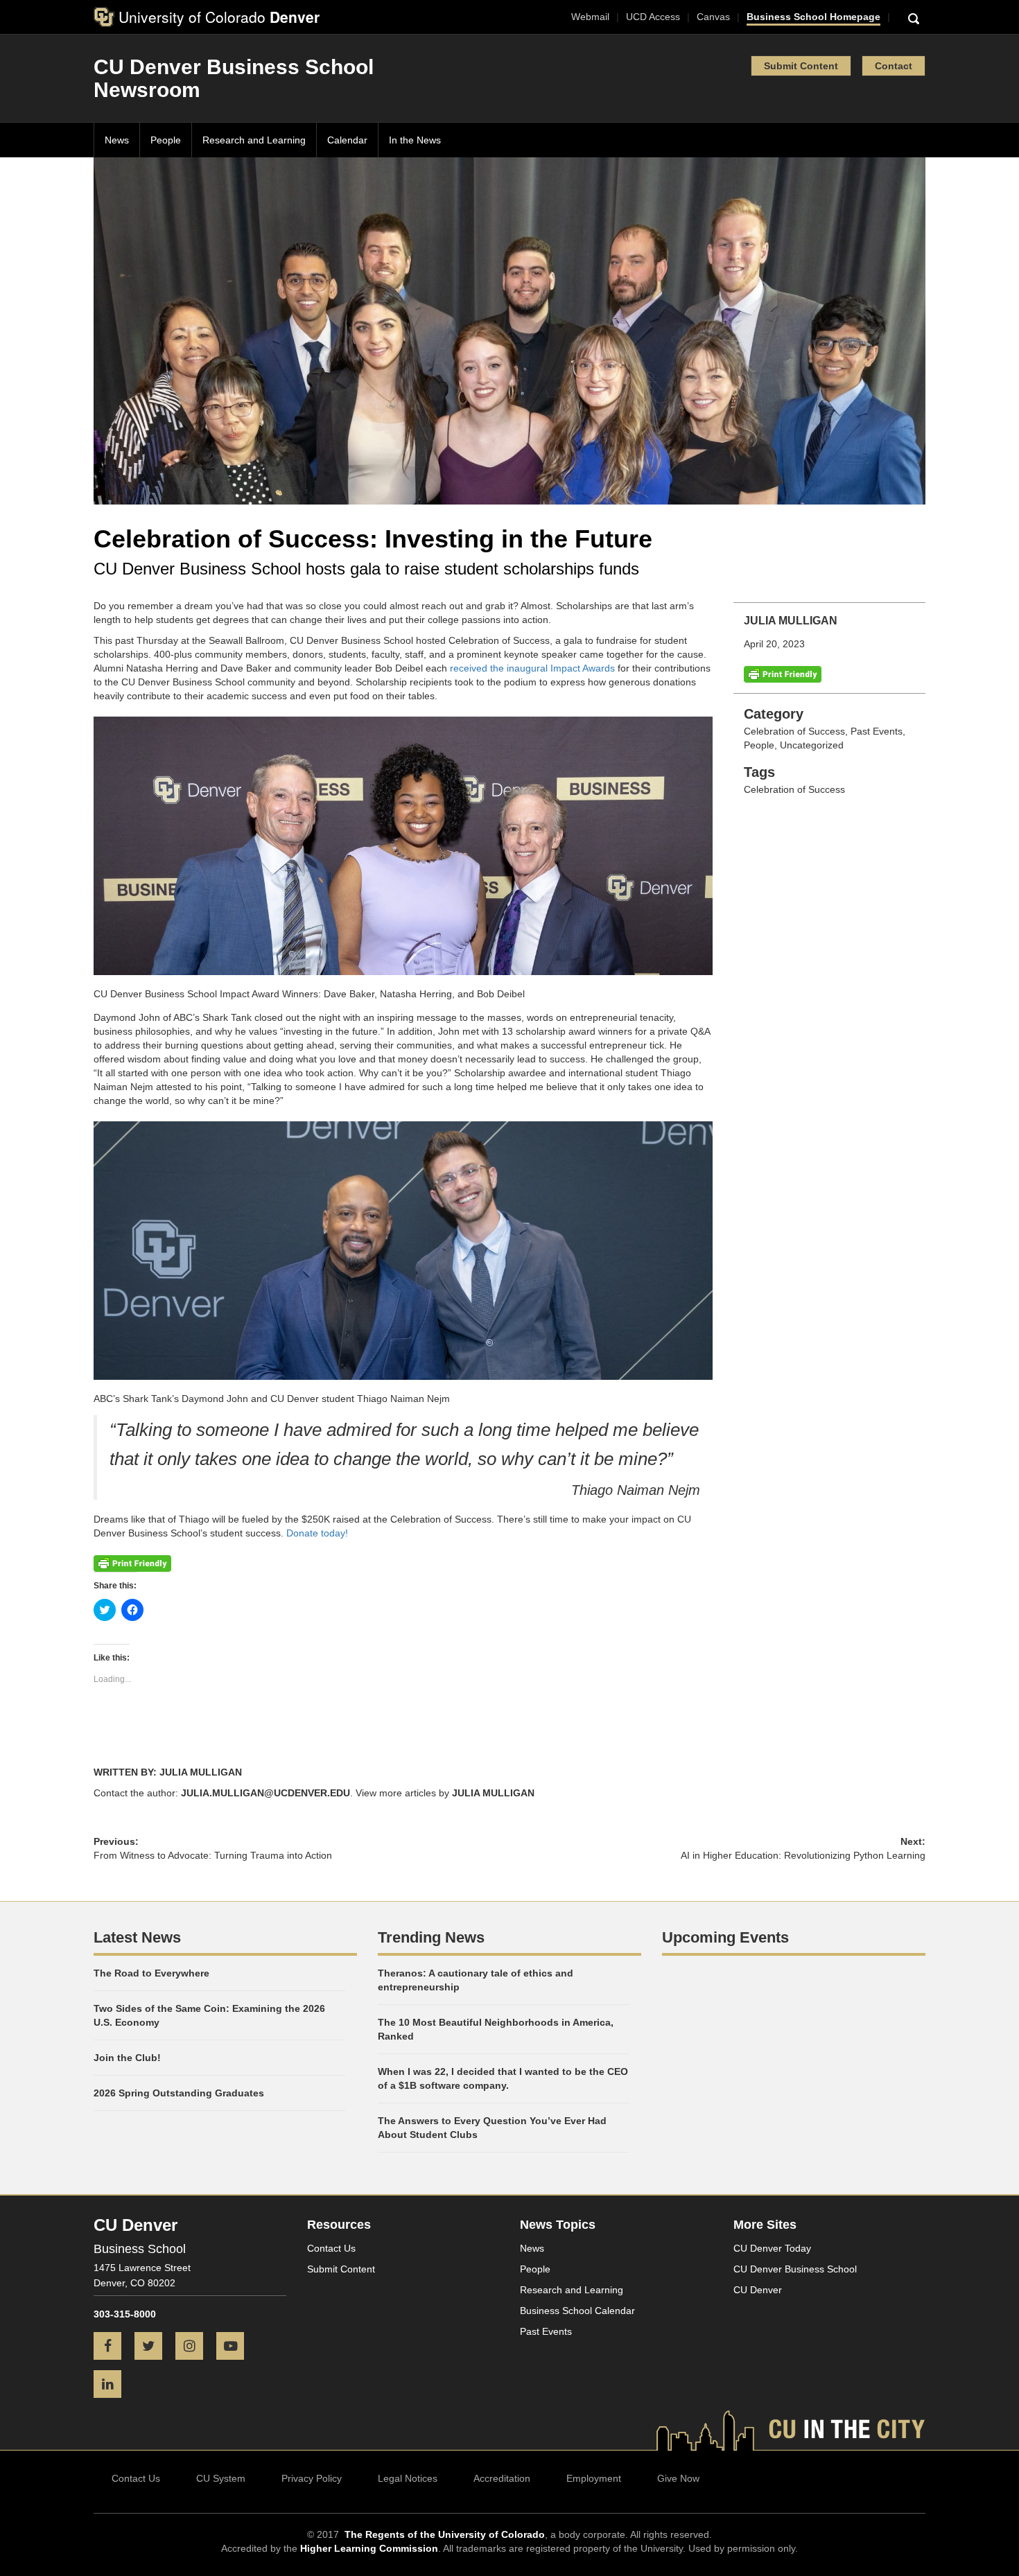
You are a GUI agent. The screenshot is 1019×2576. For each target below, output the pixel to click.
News (117, 140)
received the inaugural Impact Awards (531, 668)
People (166, 140)
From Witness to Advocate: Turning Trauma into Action (213, 1855)
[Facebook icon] (113, 2347)
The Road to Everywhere (151, 1973)
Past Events (877, 731)
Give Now (678, 2478)
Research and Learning (254, 140)
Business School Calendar (577, 2311)
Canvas (713, 17)
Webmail (590, 17)
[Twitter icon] (154, 2347)
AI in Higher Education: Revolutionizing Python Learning (803, 1855)
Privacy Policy (312, 2478)
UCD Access (653, 17)
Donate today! (316, 1533)
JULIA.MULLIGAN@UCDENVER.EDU (265, 1793)
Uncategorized (812, 745)
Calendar (347, 140)
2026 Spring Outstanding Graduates (179, 2093)
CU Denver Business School (795, 2269)
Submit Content (801, 66)
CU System (221, 2478)
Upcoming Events (725, 1937)
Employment (594, 2478)
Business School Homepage (813, 17)
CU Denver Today (772, 2248)
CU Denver (758, 2290)
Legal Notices (408, 2478)
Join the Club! (127, 2058)
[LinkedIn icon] (113, 2385)
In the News (415, 140)
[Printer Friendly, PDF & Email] (783, 674)
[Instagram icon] (194, 2347)
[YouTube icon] (235, 2347)
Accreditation (502, 2478)
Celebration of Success (794, 731)
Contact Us (331, 2248)
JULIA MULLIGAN (493, 1793)
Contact (894, 66)
